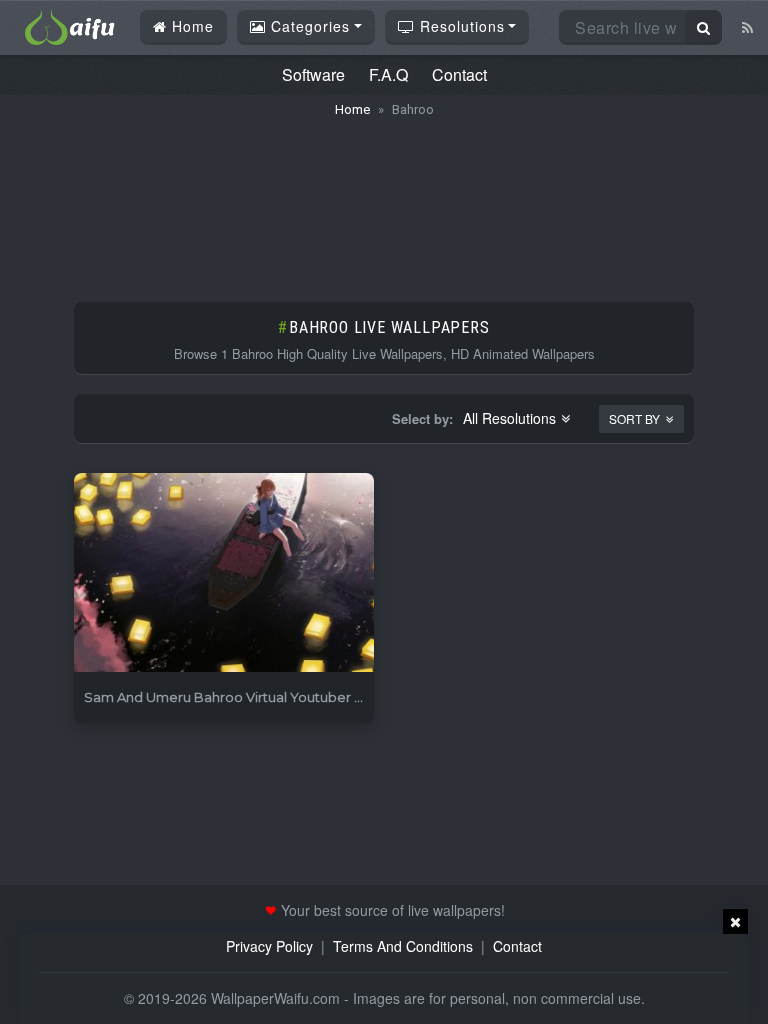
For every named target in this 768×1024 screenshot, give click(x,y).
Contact (459, 74)
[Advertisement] (384, 200)
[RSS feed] (747, 27)
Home (190, 26)
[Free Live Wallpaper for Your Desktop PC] (70, 25)
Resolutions (460, 26)
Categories (308, 26)
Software (313, 74)
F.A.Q (388, 74)
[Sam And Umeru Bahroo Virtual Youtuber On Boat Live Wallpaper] (224, 573)
